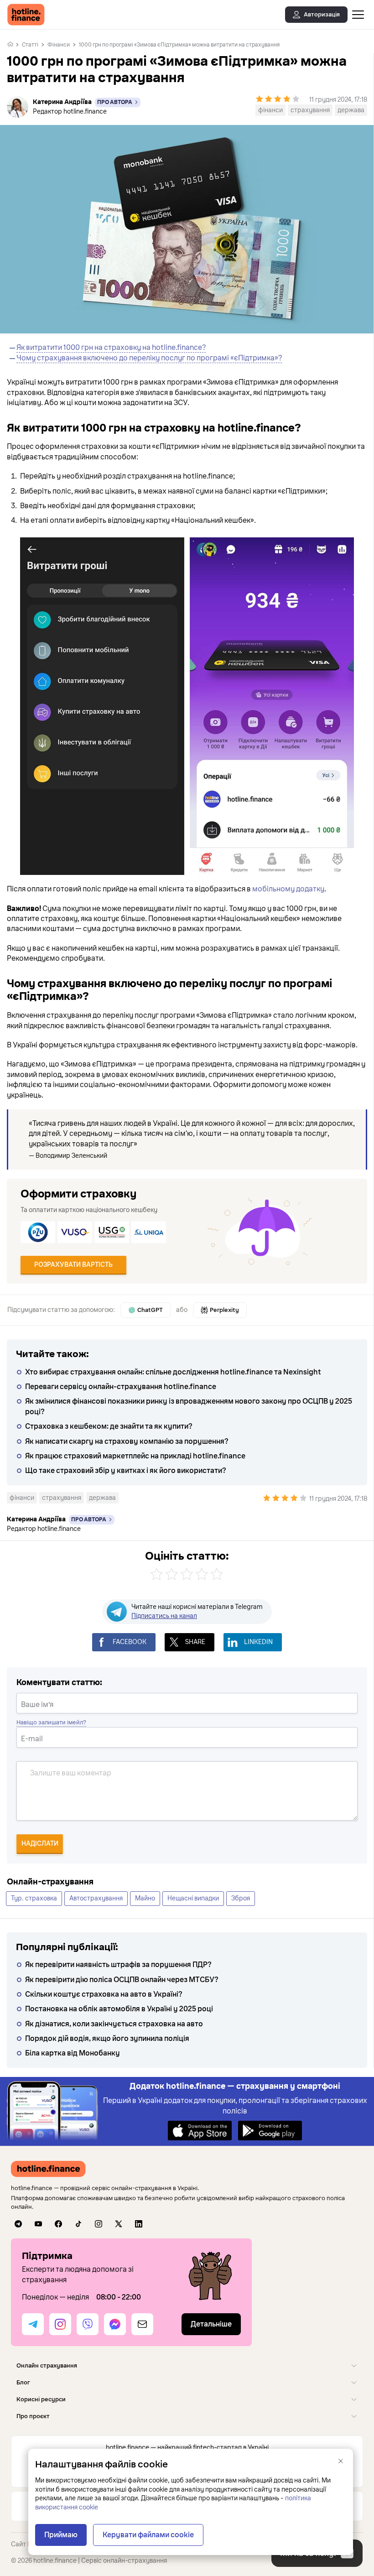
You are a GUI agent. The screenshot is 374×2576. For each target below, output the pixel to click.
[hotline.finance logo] (26, 15)
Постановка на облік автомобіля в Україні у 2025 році (119, 2009)
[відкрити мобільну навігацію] (358, 15)
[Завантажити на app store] (200, 2130)
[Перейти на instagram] (99, 2224)
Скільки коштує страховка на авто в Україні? (104, 1994)
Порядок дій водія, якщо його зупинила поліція (107, 2039)
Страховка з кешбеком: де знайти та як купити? (109, 1426)
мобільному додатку (288, 889)
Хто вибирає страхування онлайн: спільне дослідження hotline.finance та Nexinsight (173, 1372)
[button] (187, 2365)
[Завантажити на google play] (270, 2130)
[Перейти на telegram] (18, 2224)
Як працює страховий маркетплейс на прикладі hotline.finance (135, 1456)
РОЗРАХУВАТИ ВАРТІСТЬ (73, 1265)
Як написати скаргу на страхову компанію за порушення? (127, 1442)
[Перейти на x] (119, 2224)
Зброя (241, 1898)
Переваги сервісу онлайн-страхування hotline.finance (121, 1387)
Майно (145, 1898)
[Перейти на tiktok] (78, 2224)
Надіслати (40, 1844)
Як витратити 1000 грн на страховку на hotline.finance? (111, 348)
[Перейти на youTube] (38, 2224)
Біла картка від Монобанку (73, 2053)
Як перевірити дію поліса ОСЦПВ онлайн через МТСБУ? (122, 1980)
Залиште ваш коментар (71, 1773)
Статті (30, 45)
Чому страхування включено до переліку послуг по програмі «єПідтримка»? (149, 358)
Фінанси (59, 45)
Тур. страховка (34, 1898)
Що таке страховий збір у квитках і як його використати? (126, 1471)
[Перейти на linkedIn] (139, 2224)
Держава (351, 110)
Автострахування (96, 1898)
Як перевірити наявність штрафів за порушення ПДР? (118, 1965)
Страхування (310, 110)
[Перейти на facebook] (58, 2224)
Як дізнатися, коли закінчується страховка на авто (114, 2024)
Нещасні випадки (193, 1898)
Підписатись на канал (164, 1616)
